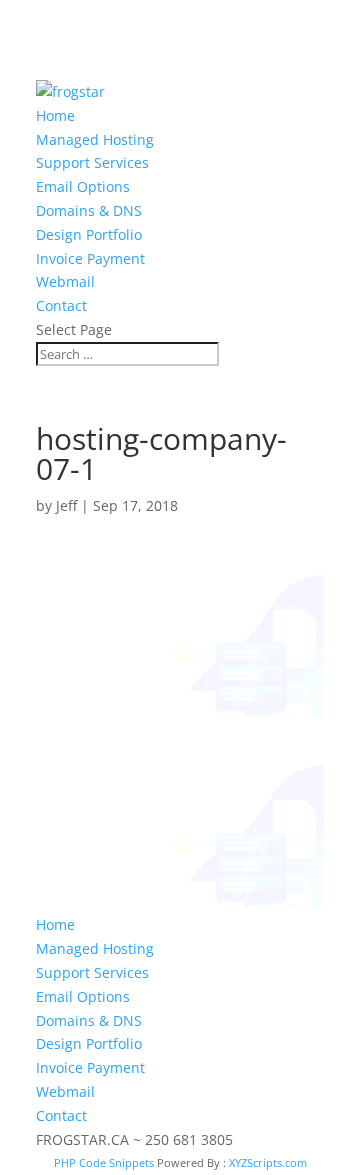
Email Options (83, 186)
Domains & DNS (89, 210)
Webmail (65, 281)
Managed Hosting (95, 139)
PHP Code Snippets (104, 1162)
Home (55, 115)
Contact (61, 305)
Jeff (66, 505)
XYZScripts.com (268, 1162)
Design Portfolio (89, 234)
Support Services (92, 162)
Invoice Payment (90, 258)
